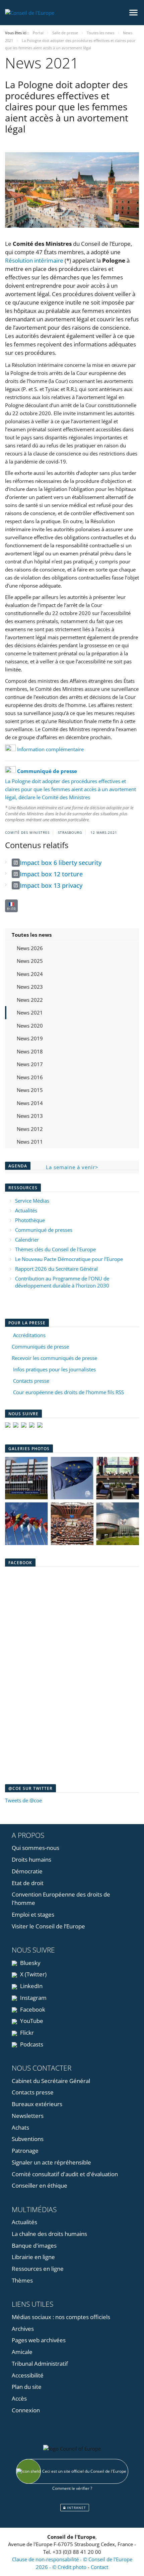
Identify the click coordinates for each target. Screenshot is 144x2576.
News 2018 (30, 1051)
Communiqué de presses (44, 1230)
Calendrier (27, 1240)
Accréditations (28, 1335)
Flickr (26, 2033)
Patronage (25, 2151)
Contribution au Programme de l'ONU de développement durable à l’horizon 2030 (62, 1282)
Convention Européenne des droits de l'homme (61, 1899)
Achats (20, 2127)
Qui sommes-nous (35, 1848)
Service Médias (32, 1201)
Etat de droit (28, 1883)
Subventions (28, 2139)
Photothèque (30, 1220)
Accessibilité (28, 2375)
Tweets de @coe (23, 1800)
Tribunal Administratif (40, 2364)
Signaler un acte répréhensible (51, 2162)
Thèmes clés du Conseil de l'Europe (55, 1249)
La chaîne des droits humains (49, 2234)
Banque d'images (34, 2245)
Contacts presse (30, 1381)
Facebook (32, 2009)
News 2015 (30, 1090)
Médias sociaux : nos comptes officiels (61, 2317)
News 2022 (30, 1000)
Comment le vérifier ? (72, 2488)
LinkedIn (31, 1986)
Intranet (76, 2508)
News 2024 (30, 974)
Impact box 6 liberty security (61, 863)
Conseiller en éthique (40, 2185)
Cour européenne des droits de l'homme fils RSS (68, 1392)
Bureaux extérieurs (37, 2104)
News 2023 (30, 987)
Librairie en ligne (33, 2257)
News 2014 (30, 1103)
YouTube (31, 2021)
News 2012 (30, 1129)
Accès (19, 2398)
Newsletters (28, 2116)
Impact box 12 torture (51, 874)
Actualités (26, 1210)
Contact (99, 2567)
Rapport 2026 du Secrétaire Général (56, 1269)
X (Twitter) (33, 1974)
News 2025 (30, 961)
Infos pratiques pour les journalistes (53, 1369)
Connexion (26, 2410)
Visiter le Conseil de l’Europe (48, 1926)
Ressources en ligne (38, 2269)
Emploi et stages (33, 1914)
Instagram (33, 1998)
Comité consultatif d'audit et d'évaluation (65, 2174)
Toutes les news (32, 935)
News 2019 (30, 1038)
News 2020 (30, 1026)
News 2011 (30, 1142)
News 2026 (30, 948)
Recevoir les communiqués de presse (54, 1358)
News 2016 (30, 1077)
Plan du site (27, 2387)
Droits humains (31, 1859)
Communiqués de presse (40, 1347)
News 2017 (30, 1064)
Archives (23, 2329)
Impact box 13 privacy (51, 885)
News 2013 (30, 1116)
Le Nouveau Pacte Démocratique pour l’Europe (69, 1259)
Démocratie (27, 1871)
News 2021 (30, 1012)
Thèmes (22, 2280)
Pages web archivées (39, 2340)
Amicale (22, 2352)
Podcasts (31, 2044)
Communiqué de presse (48, 771)
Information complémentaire (50, 749)
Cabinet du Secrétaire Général (51, 2081)
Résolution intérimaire (34, 260)
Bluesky (30, 1963)
